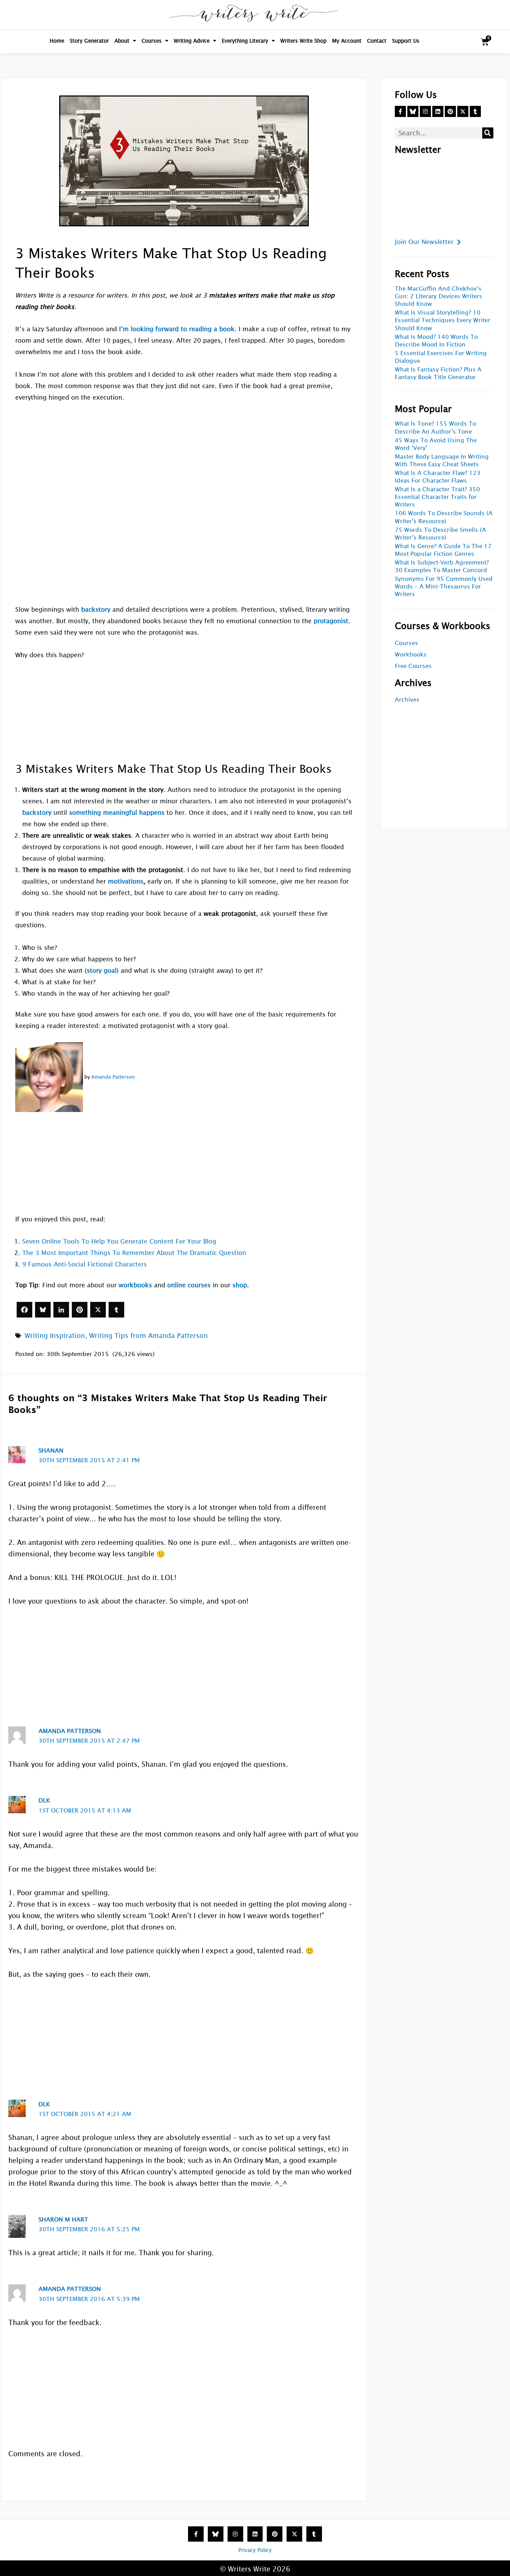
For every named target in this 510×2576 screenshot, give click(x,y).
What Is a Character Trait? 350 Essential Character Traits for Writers (437, 497)
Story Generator (89, 41)
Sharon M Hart (63, 2220)
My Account (347, 41)
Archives (407, 700)
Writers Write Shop (303, 41)
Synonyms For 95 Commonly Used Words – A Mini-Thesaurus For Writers (444, 587)
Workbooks (411, 655)
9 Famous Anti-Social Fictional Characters (84, 1264)
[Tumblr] (116, 1310)
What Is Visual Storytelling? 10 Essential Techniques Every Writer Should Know (443, 320)
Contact (377, 41)
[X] (98, 1310)
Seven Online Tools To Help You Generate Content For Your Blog (119, 1241)
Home (57, 41)
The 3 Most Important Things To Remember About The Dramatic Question (134, 1253)
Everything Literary (245, 41)
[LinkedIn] (61, 1310)
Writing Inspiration (55, 1336)
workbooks (135, 1285)
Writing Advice (192, 41)
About (122, 41)
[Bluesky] (43, 1310)
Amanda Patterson (113, 1077)
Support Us (406, 41)
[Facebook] (24, 1310)
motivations (126, 881)
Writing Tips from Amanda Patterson (148, 1336)
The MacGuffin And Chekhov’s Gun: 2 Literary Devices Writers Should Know (439, 296)
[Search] (488, 133)
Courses (152, 41)
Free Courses (413, 666)
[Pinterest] (80, 1310)
